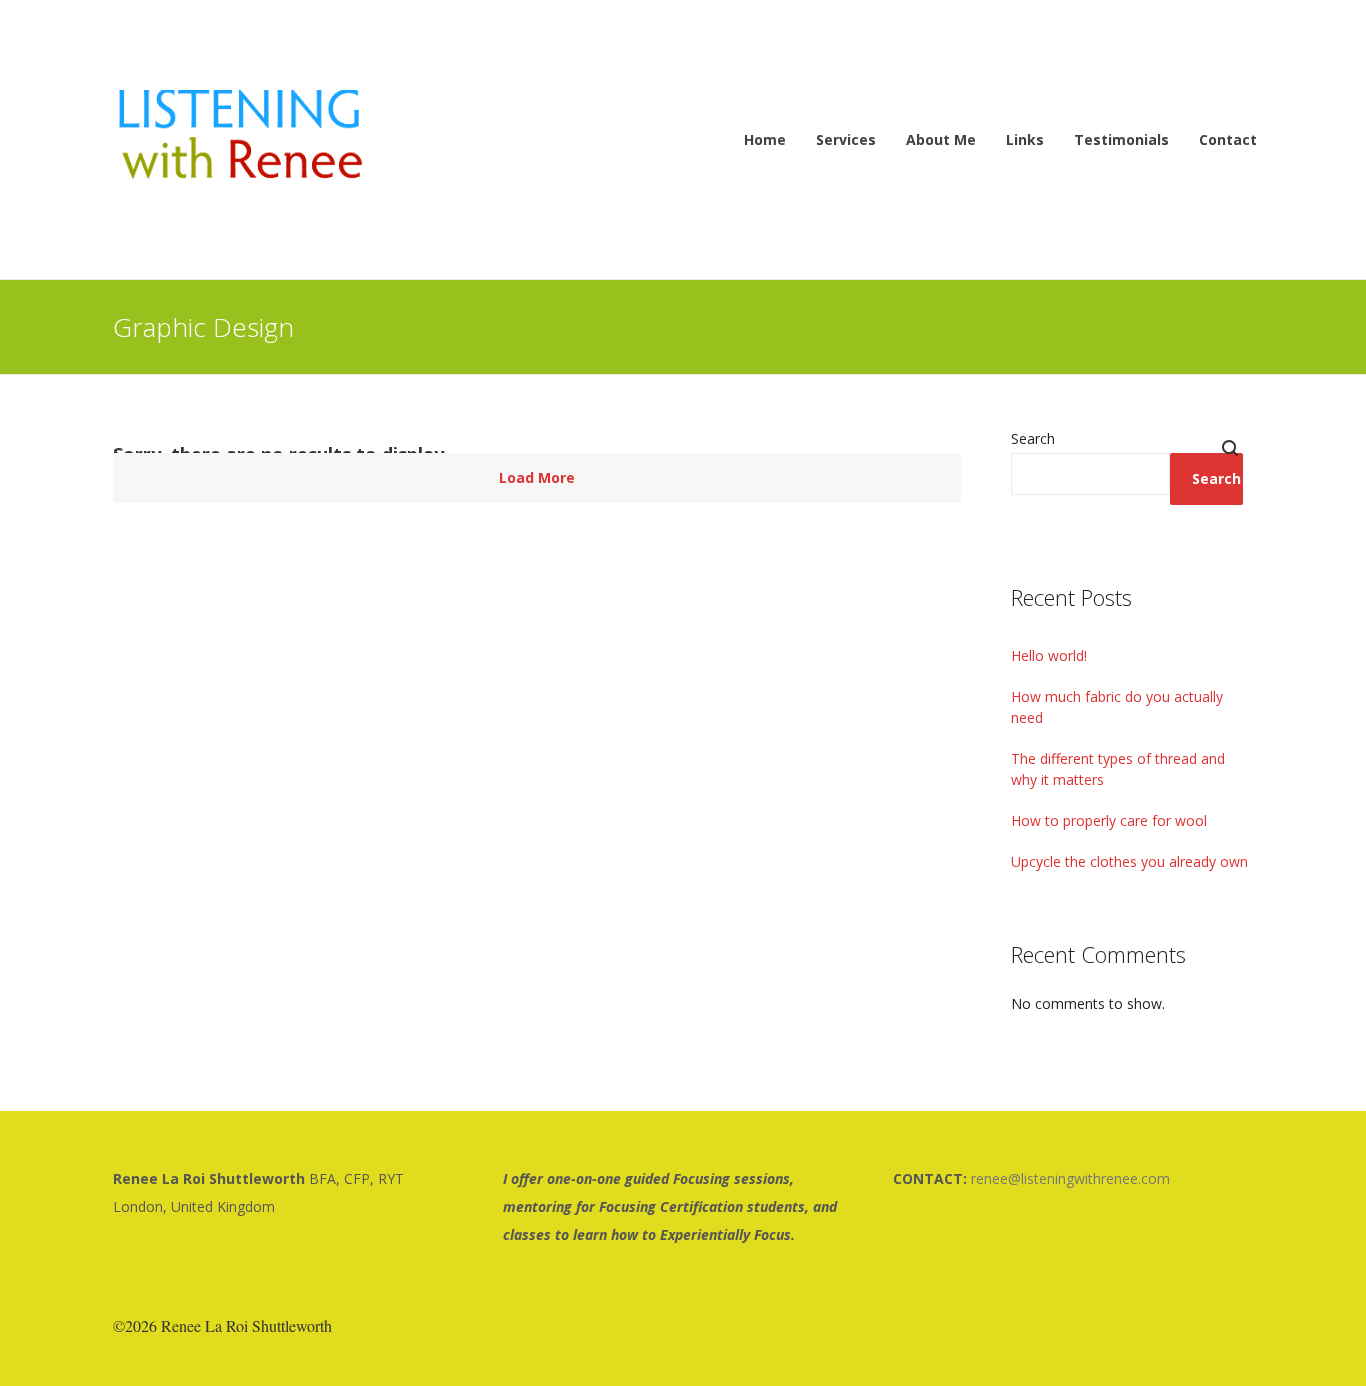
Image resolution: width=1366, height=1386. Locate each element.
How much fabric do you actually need (1117, 707)
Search (1033, 438)
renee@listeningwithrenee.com (1070, 1178)
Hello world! (1049, 655)
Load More (537, 477)
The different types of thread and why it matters (1118, 769)
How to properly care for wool (1109, 820)
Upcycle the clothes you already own (1129, 861)
